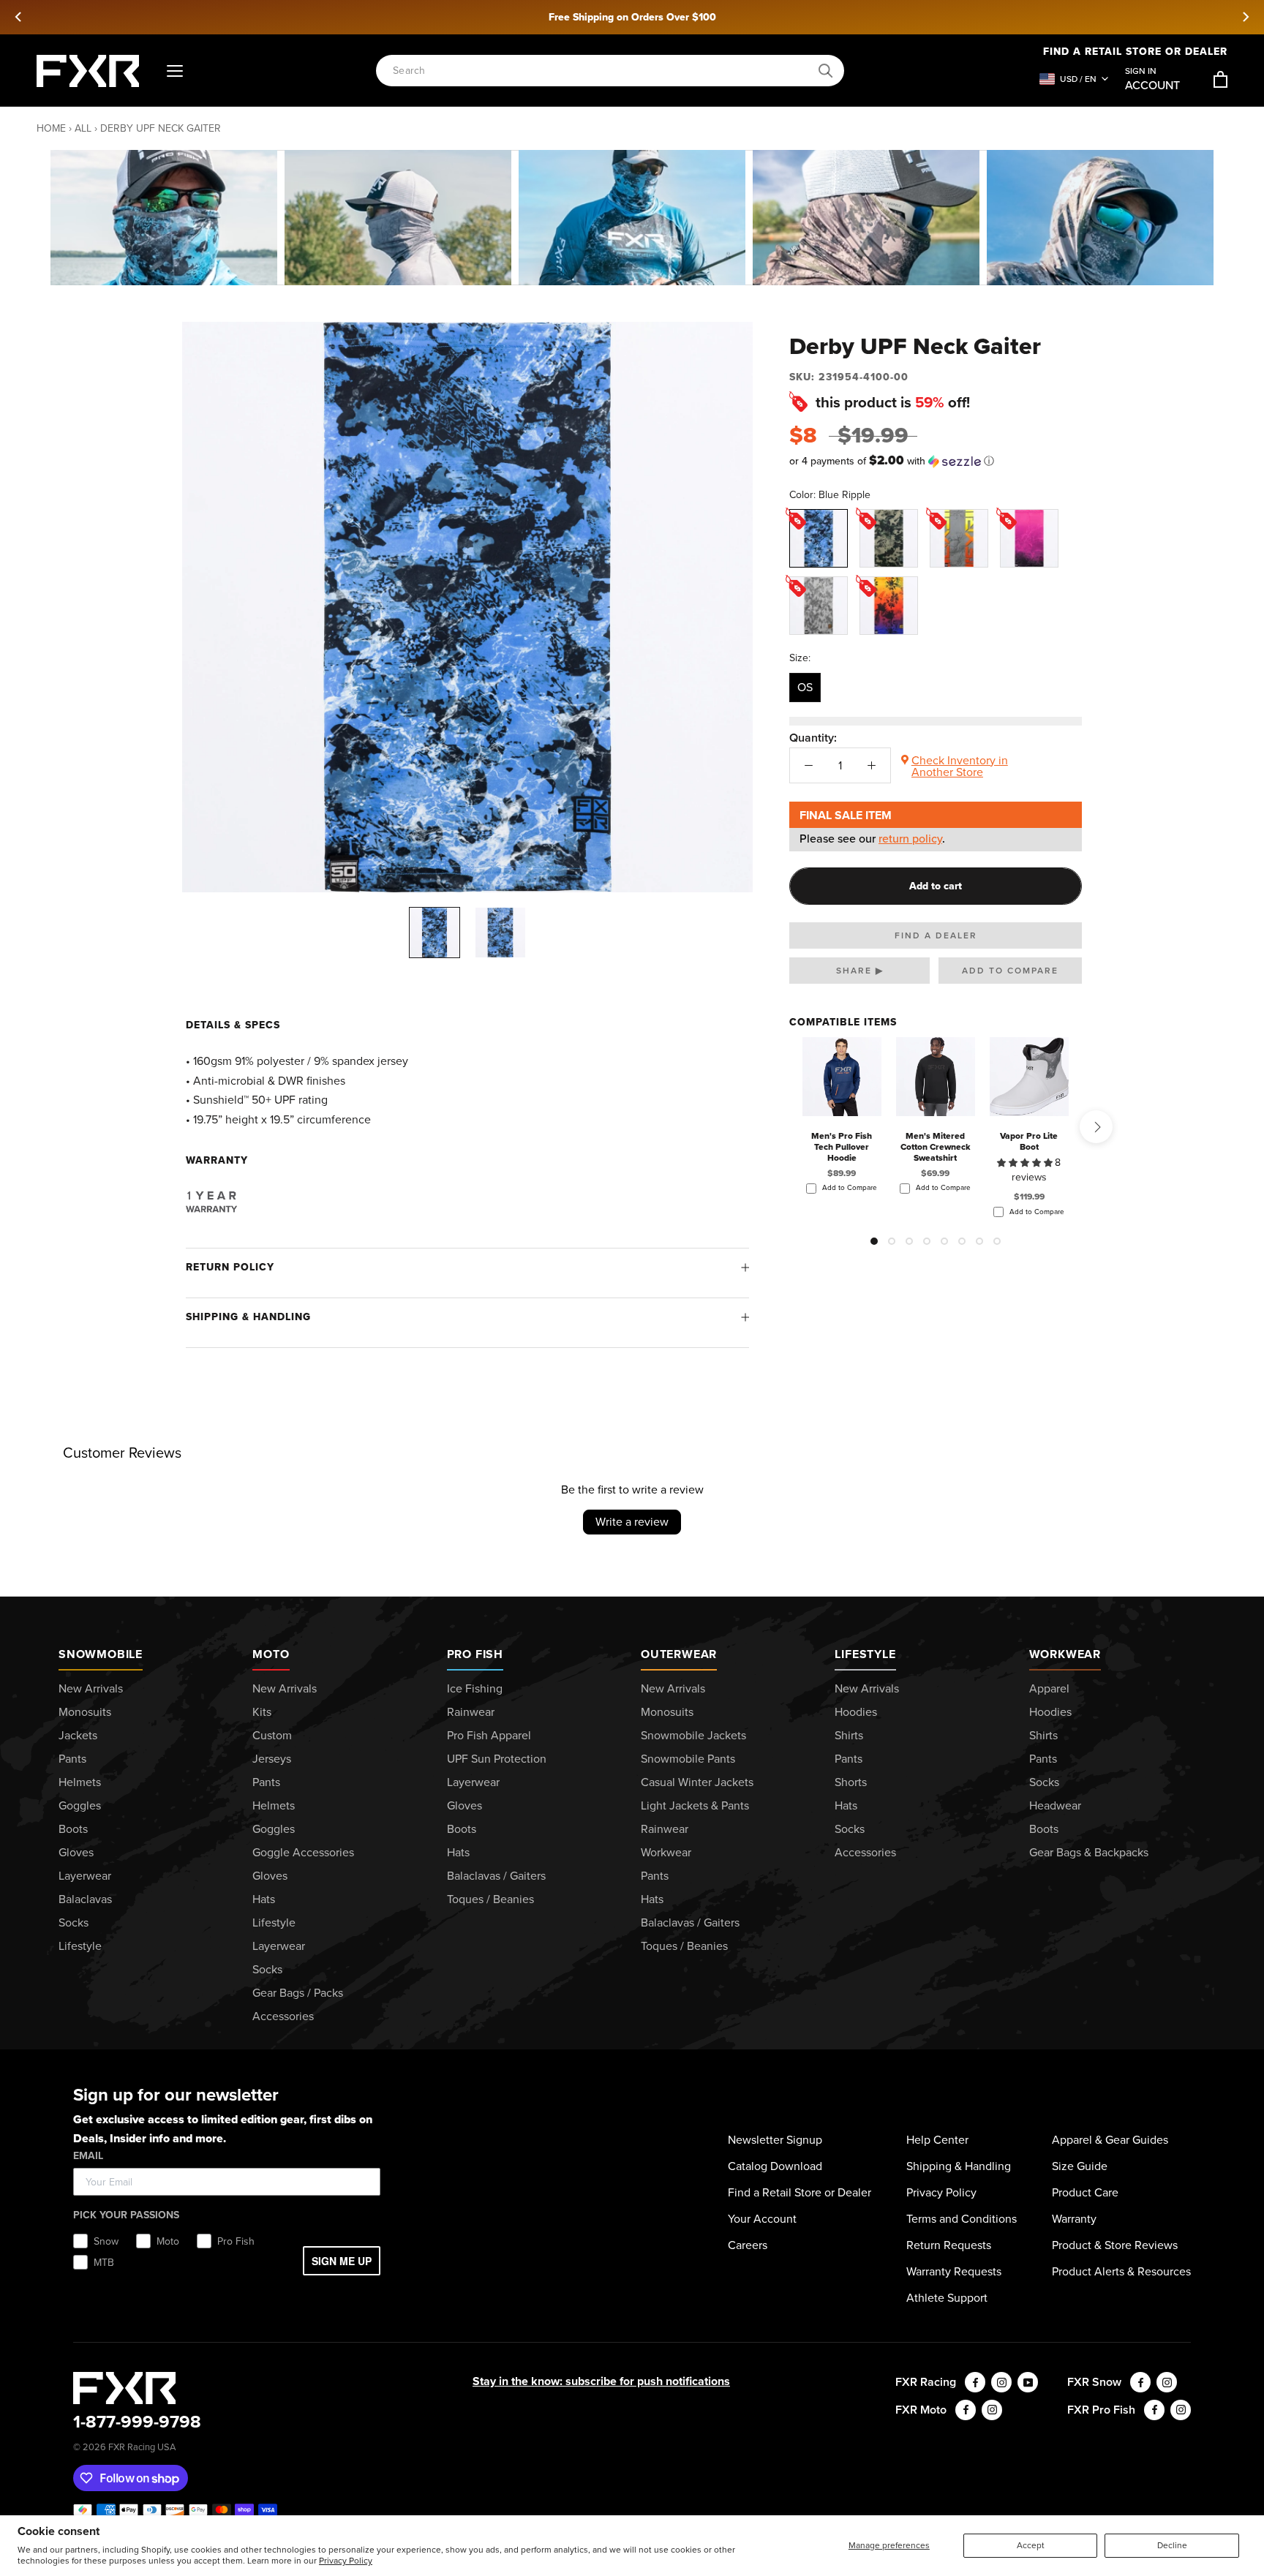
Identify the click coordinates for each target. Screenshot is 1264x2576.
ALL (83, 128)
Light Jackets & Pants (695, 1805)
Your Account (762, 2219)
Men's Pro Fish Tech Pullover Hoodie (842, 1147)
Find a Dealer (936, 935)
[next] (1245, 17)
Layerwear (85, 1876)
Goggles (80, 1805)
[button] (936, 461)
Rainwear (471, 1712)
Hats (264, 1899)
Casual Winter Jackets (697, 1782)
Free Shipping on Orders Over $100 (632, 17)
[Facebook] (975, 2382)
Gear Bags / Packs (298, 1993)
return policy (910, 839)
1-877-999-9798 (137, 2422)
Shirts (849, 1735)
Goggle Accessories (303, 1852)
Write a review (632, 1522)
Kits (262, 1712)
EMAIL (88, 2156)
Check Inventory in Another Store (960, 766)
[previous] (19, 17)
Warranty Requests (954, 2271)
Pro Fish (475, 1654)
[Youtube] (1028, 2382)
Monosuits (85, 1712)
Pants (72, 1759)
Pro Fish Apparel (489, 1735)
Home (51, 128)
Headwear (1055, 1805)
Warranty (1074, 2219)
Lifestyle (80, 1946)
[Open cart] (1220, 79)
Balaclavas (85, 1899)
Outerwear (679, 1654)
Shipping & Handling (248, 1317)
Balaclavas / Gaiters (496, 1876)
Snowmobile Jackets (693, 1735)
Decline (1172, 2545)
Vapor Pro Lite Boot (1029, 1141)
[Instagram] (1001, 2382)
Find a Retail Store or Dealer (800, 2192)
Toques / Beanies (490, 1899)
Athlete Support (947, 2298)
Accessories (283, 2016)
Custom (272, 1735)
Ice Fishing (475, 1688)
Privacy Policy (346, 2561)
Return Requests (949, 2245)
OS (805, 687)
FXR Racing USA (142, 2447)
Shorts (851, 1782)
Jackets (78, 1735)
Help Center (937, 2140)
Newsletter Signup (775, 2140)
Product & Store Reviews (1115, 2245)
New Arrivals (91, 1688)
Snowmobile (101, 1654)
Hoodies (856, 1712)
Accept (1031, 2545)
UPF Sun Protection (497, 1759)
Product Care (1085, 2192)
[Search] (826, 71)
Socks (74, 1922)
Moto (271, 1654)
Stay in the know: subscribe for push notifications (601, 2381)
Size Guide (1080, 2166)
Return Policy (230, 1267)
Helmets (80, 1782)
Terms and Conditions (962, 2219)
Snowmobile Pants (688, 1759)
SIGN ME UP (342, 2261)
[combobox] (602, 71)
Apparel (1049, 1688)
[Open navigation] (175, 71)
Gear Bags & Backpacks (1089, 1852)
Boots (73, 1829)
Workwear (666, 1852)
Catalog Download (775, 2166)
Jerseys (272, 1759)
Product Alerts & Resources (1121, 2271)
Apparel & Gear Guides (1110, 2140)
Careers (748, 2245)
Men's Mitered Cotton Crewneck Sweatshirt (936, 1147)
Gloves (76, 1852)
